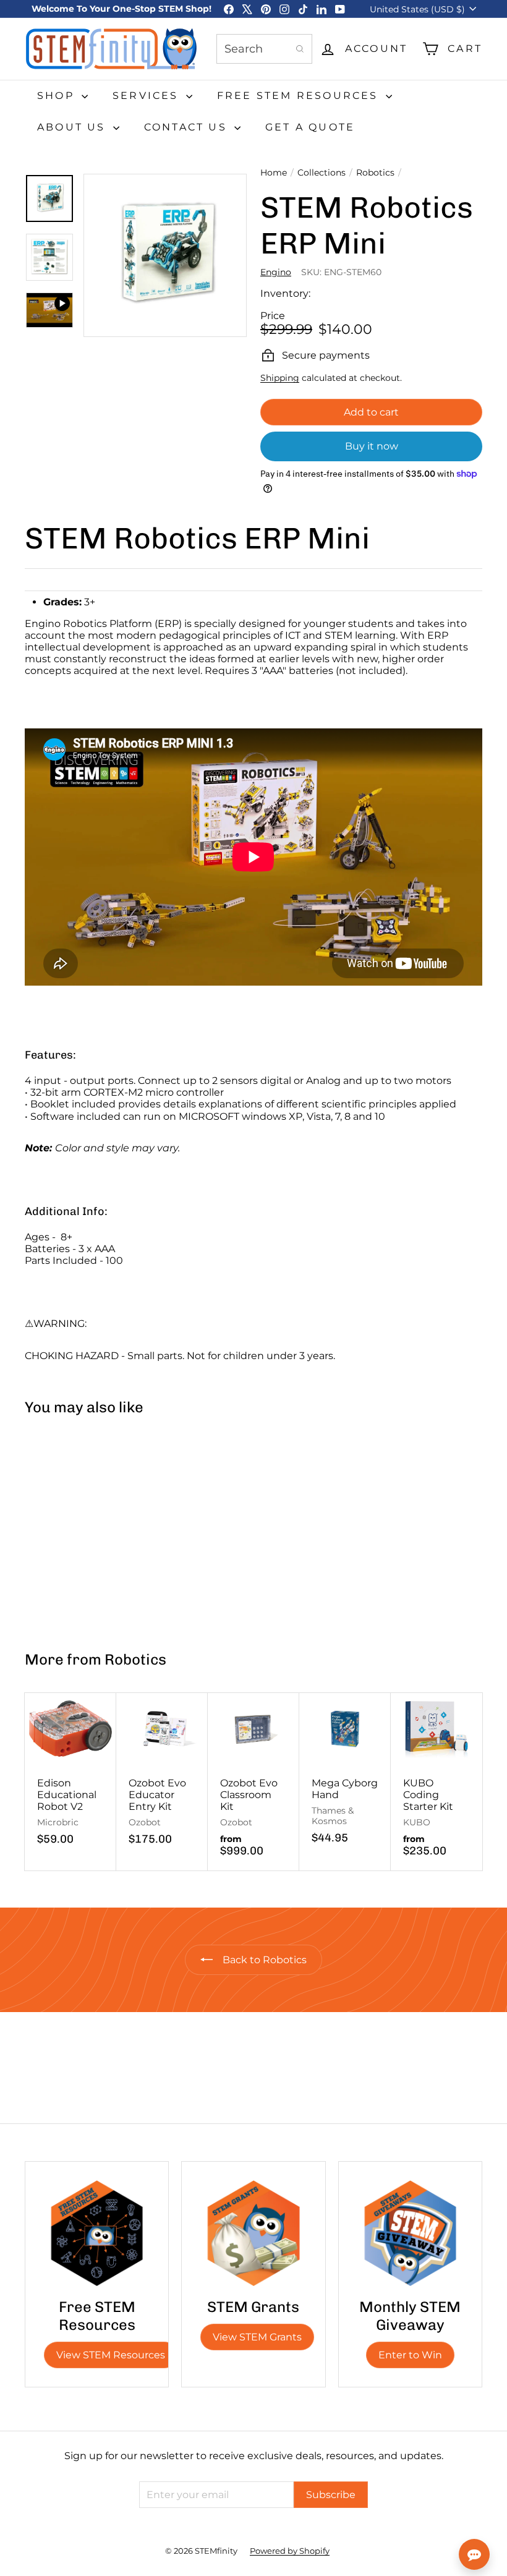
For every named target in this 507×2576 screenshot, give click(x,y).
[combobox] (264, 49)
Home (274, 173)
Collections (322, 173)
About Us (74, 127)
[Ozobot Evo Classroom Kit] (253, 1781)
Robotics (375, 173)
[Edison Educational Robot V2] (70, 1776)
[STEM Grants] (253, 2233)
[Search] (300, 49)
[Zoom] (165, 255)
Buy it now (372, 446)
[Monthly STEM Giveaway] (410, 2233)
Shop (58, 96)
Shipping (280, 378)
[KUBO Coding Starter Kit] (437, 1781)
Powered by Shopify (290, 2551)
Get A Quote (310, 127)
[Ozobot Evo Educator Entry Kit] (162, 1776)
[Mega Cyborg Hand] (345, 1775)
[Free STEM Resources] (97, 2233)
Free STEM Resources (300, 96)
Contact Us (188, 127)
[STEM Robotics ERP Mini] (63, 1528)
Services (148, 96)
